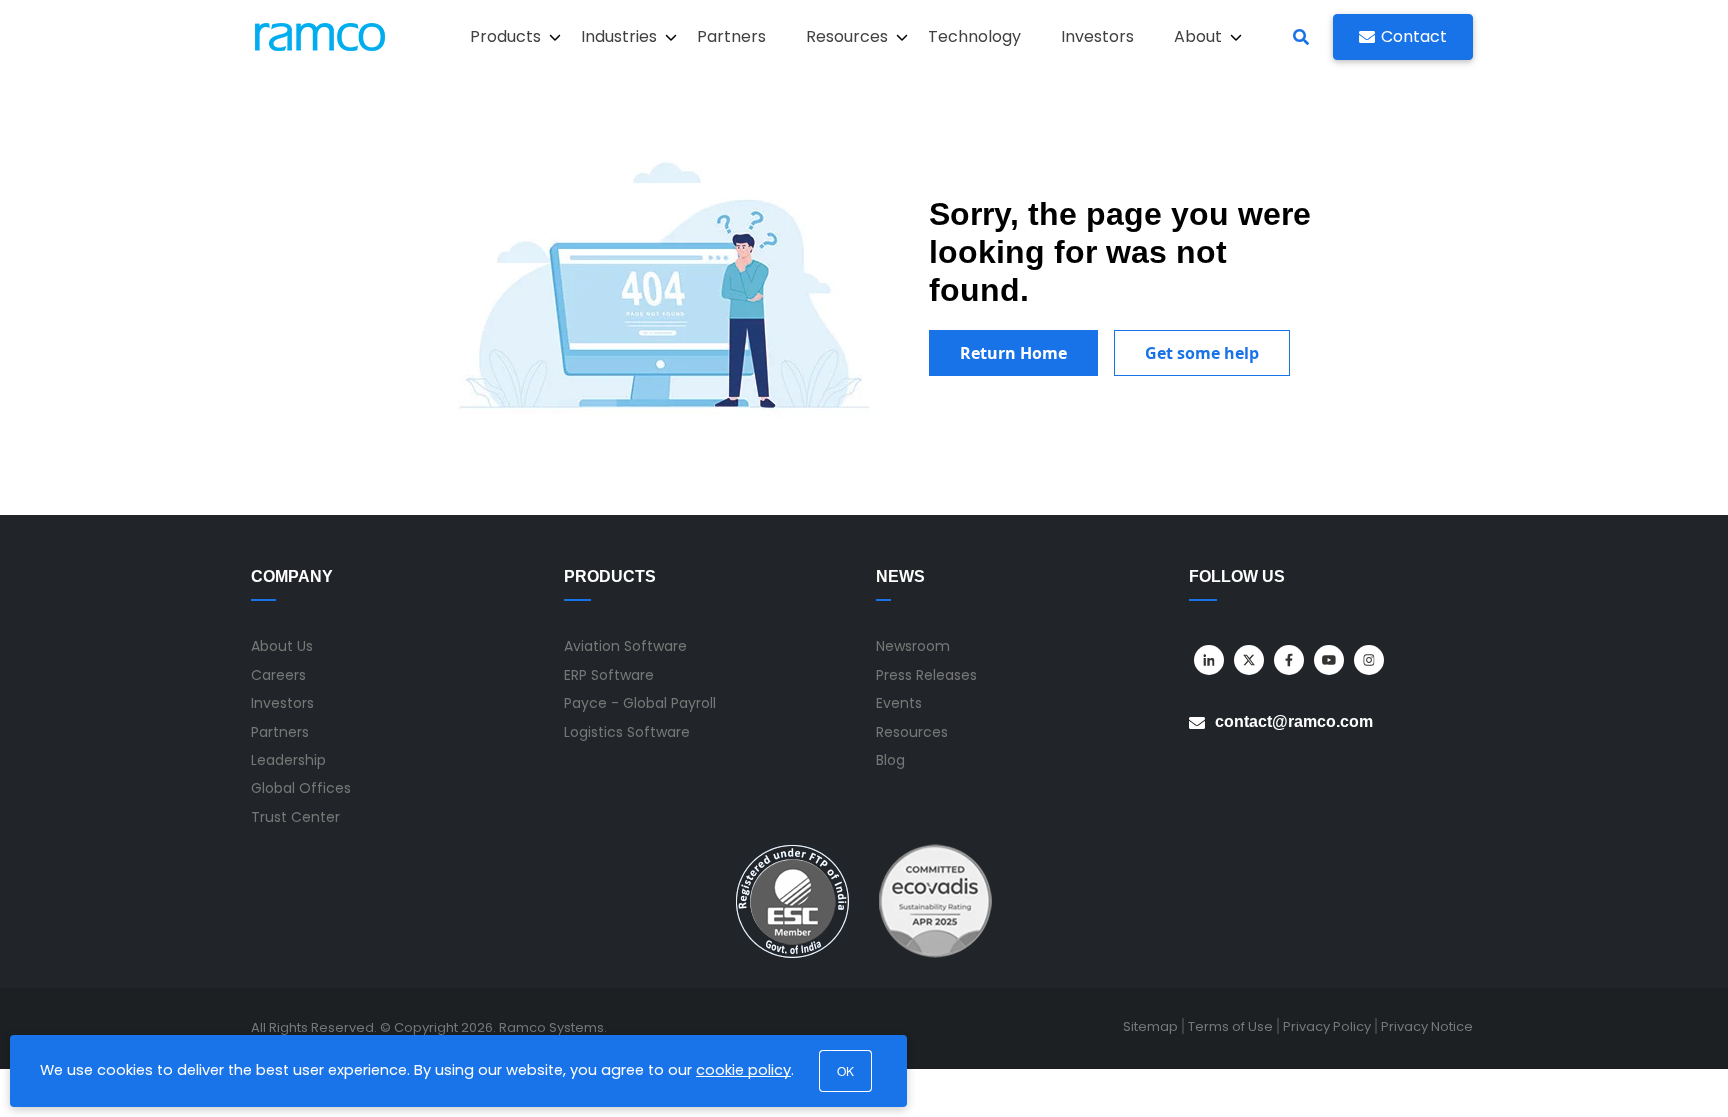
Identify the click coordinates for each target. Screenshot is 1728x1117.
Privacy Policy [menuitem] (1327, 1026)
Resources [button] (847, 36)
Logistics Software (627, 732)
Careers (278, 675)
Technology (974, 36)
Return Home (1013, 353)
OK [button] (845, 1070)
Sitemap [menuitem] (1150, 1026)
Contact (1414, 36)
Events (899, 703)
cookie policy (743, 1070)
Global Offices (301, 788)
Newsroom (913, 646)
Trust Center (295, 817)
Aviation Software (625, 646)
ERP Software (609, 675)
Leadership (288, 760)
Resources (912, 732)
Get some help (1202, 353)
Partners (731, 36)
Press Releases (926, 675)
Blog (890, 760)
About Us (282, 646)
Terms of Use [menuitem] (1230, 1026)
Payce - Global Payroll (640, 703)
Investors (1097, 36)
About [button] (1198, 36)
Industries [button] (619, 36)
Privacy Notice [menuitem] (1427, 1026)
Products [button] (505, 36)
